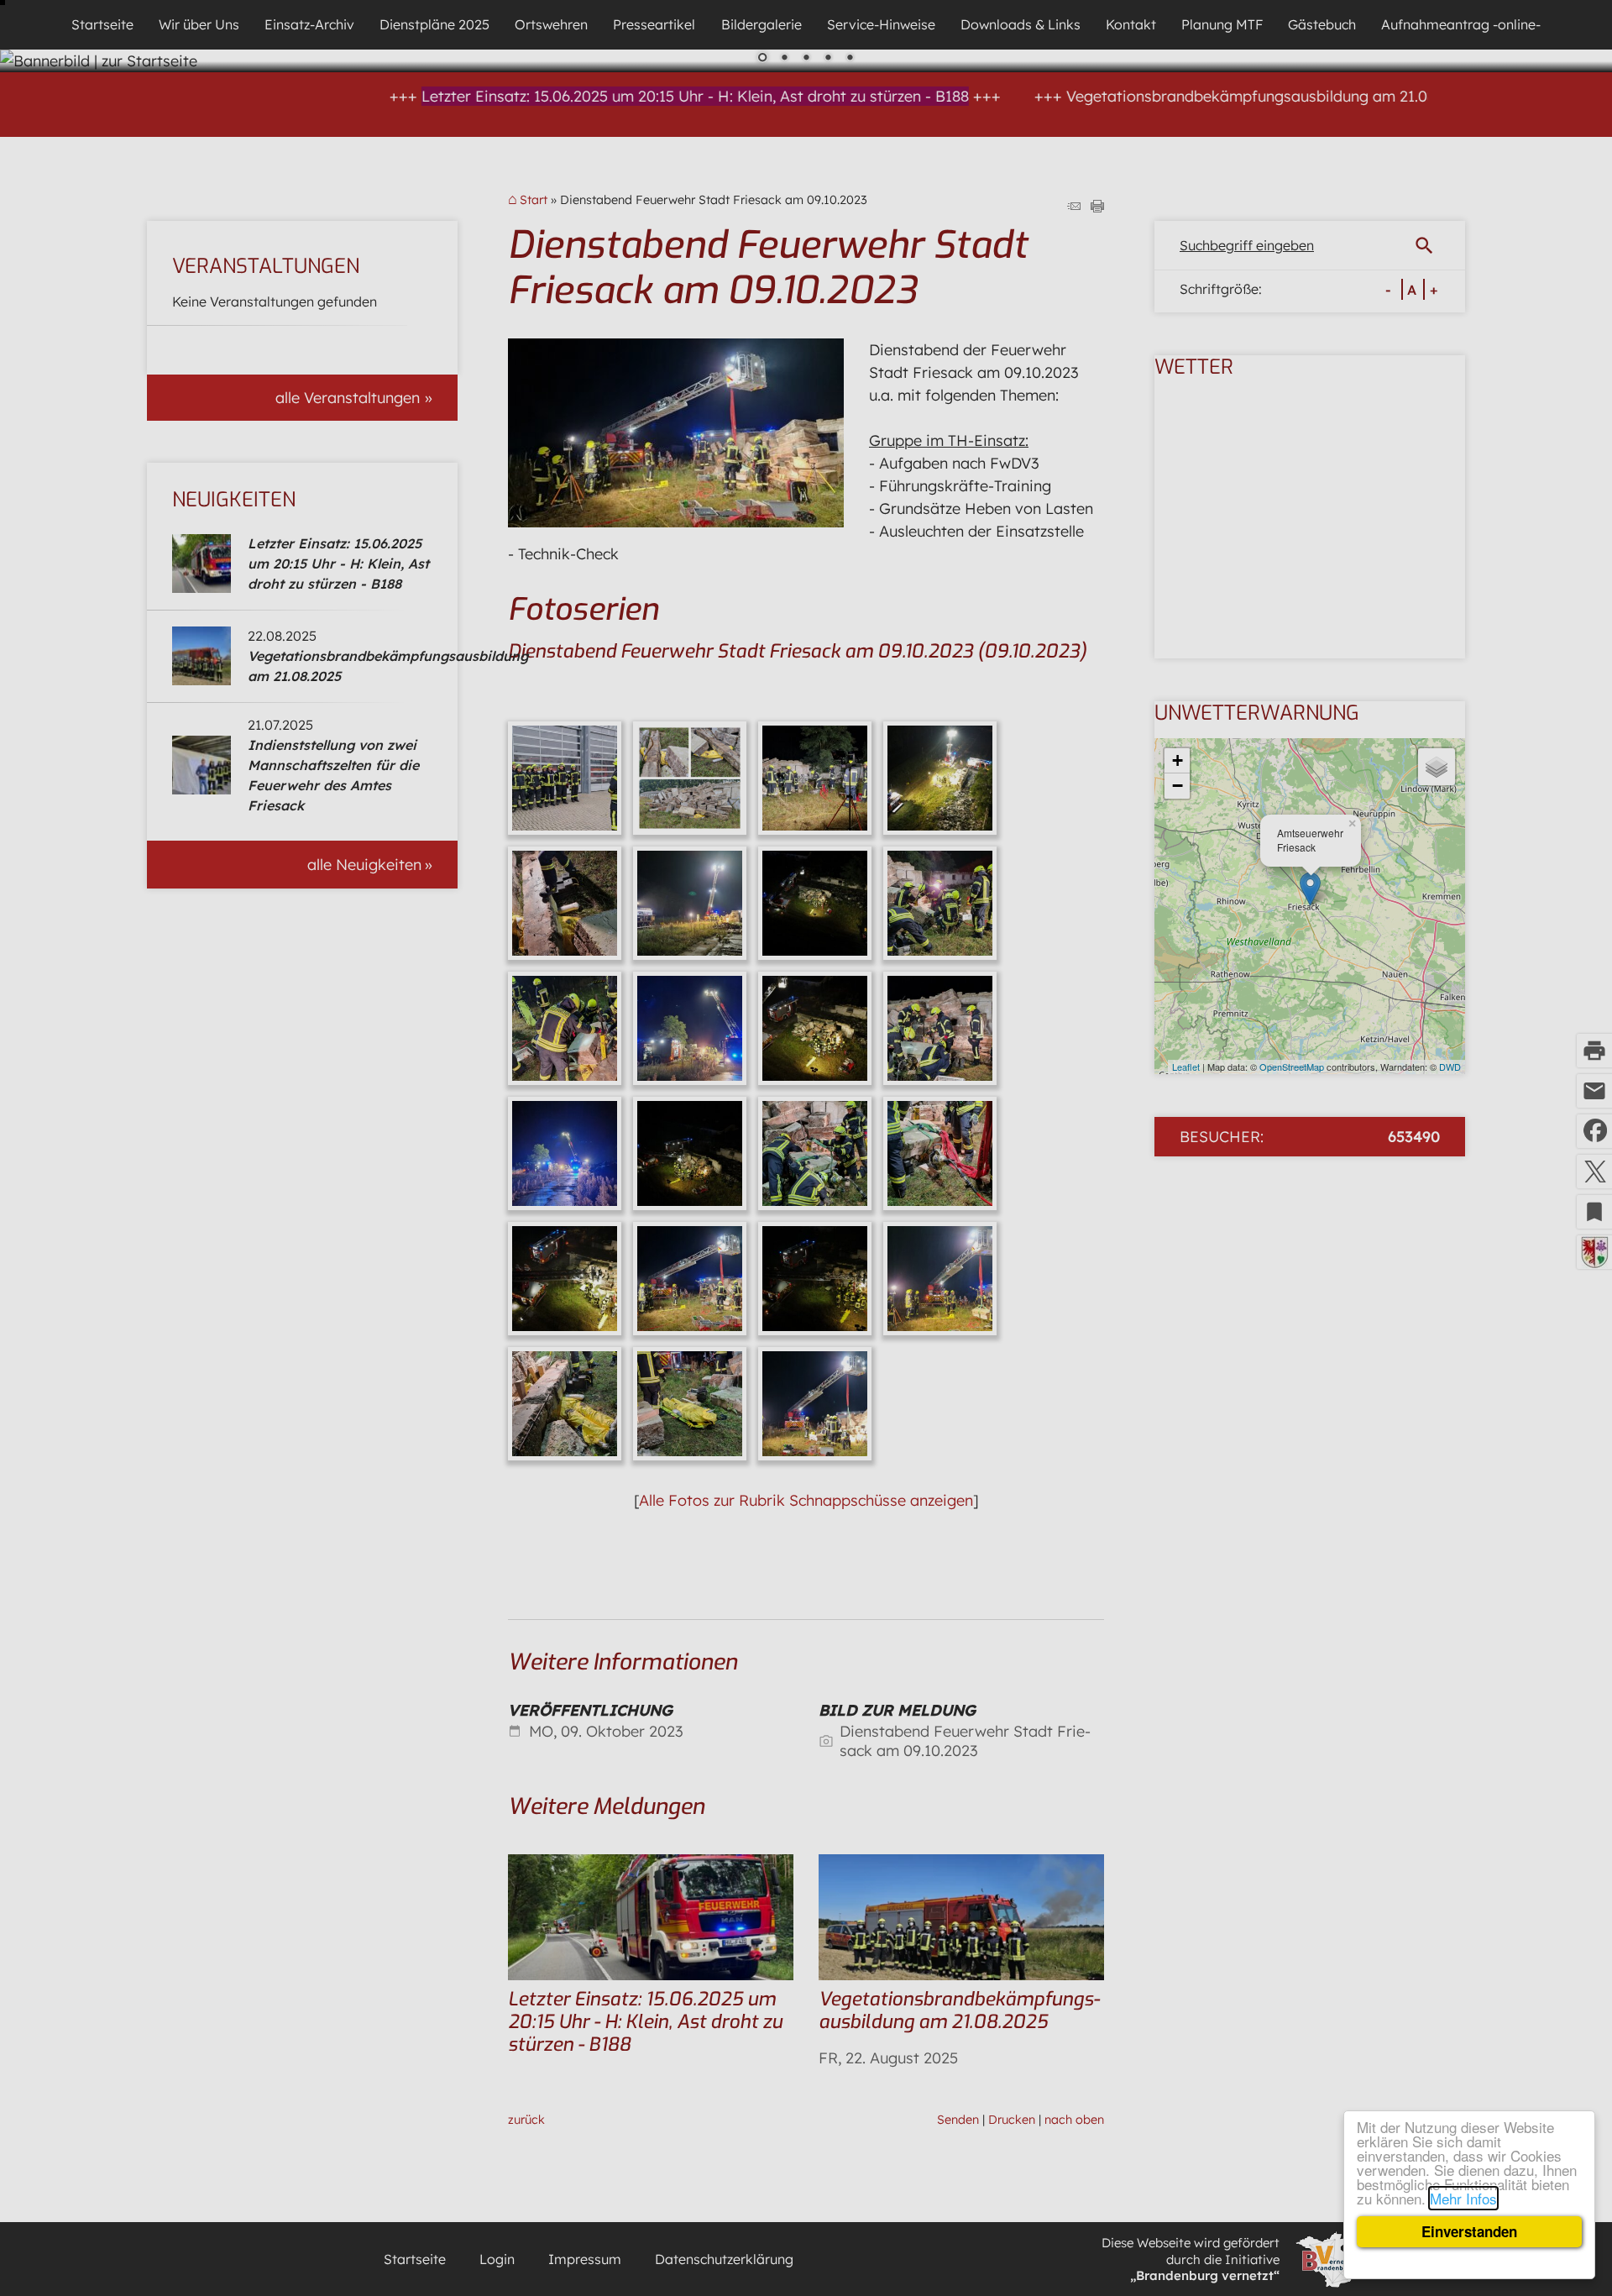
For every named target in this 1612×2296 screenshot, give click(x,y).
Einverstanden (1469, 2231)
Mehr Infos (1463, 2198)
